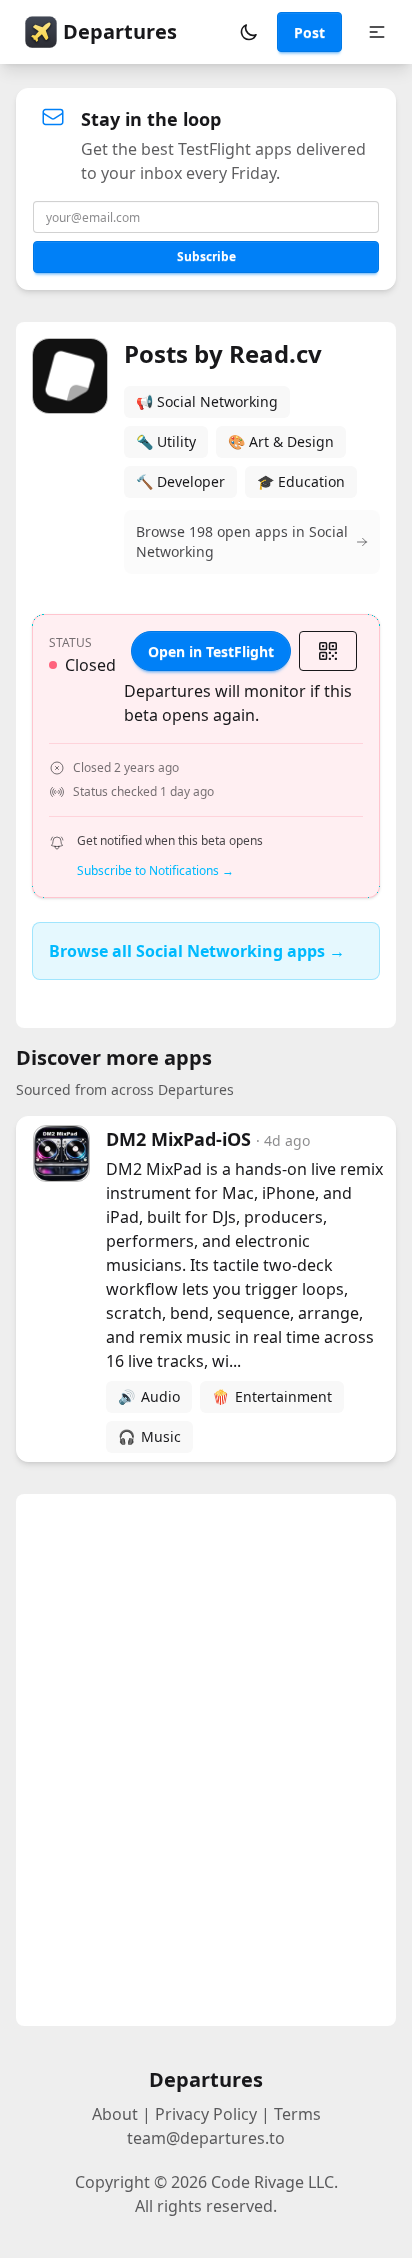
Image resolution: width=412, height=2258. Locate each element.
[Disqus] (206, 1760)
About (115, 2114)
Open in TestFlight (211, 651)
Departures (120, 31)
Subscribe (206, 256)
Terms (297, 2114)
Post (309, 32)
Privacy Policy (206, 2114)
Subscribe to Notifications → (155, 871)
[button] (249, 32)
